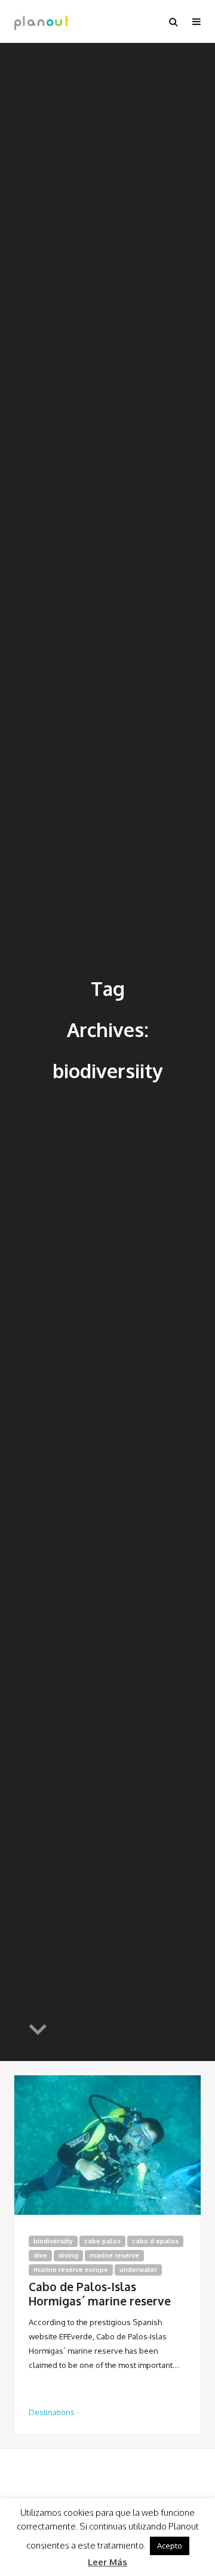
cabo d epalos (155, 2241)
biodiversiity (53, 2241)
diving (68, 2255)
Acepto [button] (170, 2546)
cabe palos (102, 2241)
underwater (138, 2270)
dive (40, 2255)
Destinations (52, 2412)
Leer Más (107, 2562)
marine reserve (114, 2255)
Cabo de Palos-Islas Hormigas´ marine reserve (100, 2294)
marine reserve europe (71, 2270)
